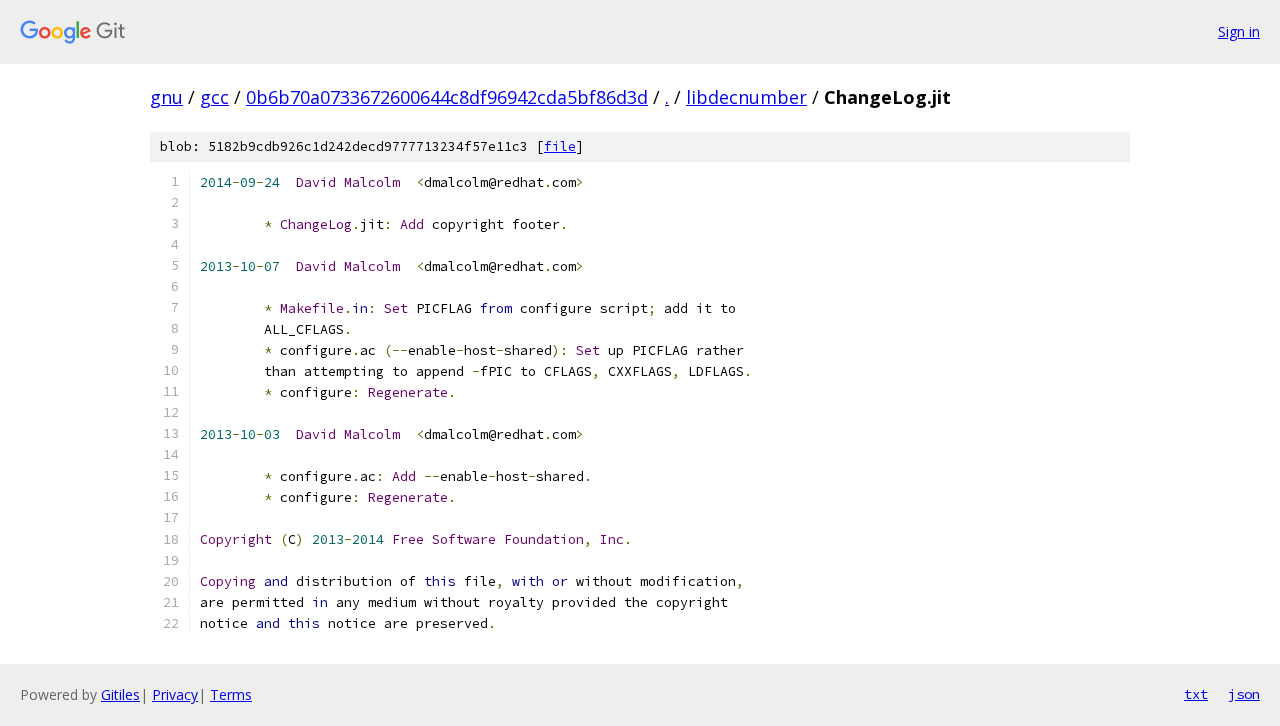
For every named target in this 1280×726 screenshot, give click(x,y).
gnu (166, 97)
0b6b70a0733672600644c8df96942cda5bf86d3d (447, 97)
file (560, 146)
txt (1196, 694)
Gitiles (120, 694)
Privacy (175, 694)
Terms (231, 694)
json (1244, 694)
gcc (214, 97)
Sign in (1239, 31)
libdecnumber (746, 97)
